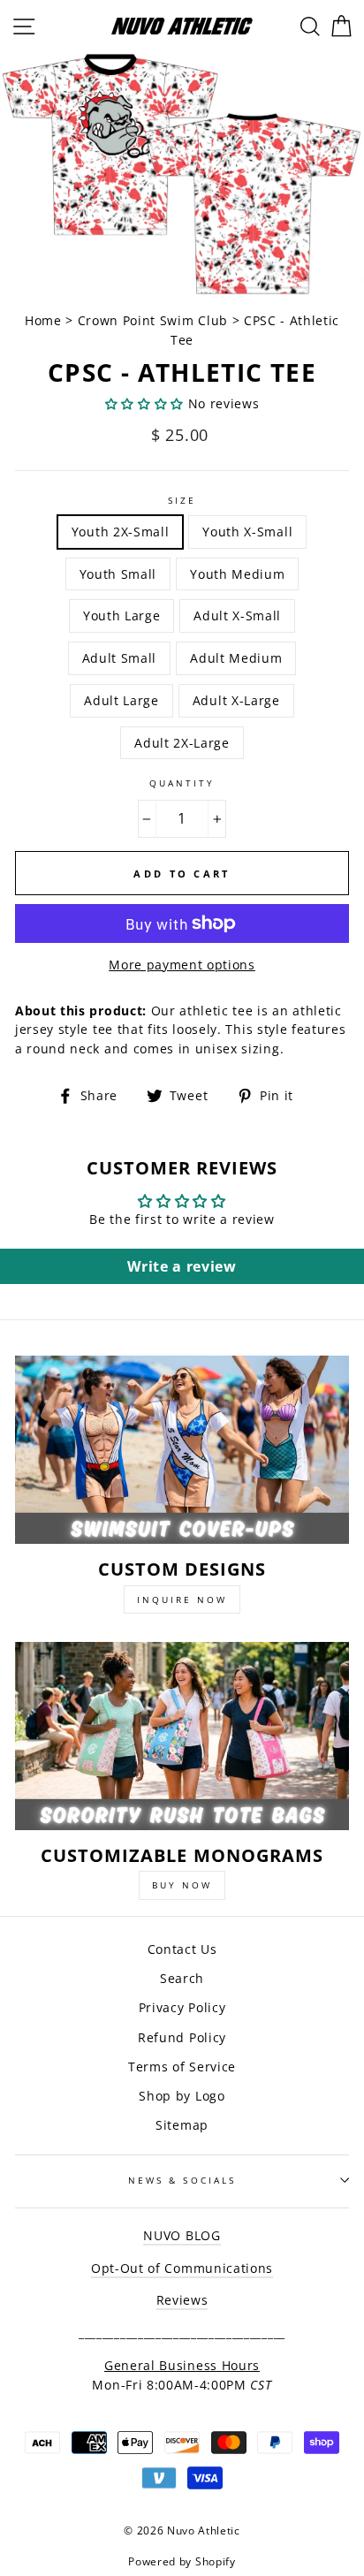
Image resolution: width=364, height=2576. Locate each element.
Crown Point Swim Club (153, 320)
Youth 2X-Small (121, 532)
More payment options (182, 965)
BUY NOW (182, 1885)
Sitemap (182, 2125)
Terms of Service (182, 2067)
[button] (144, 403)
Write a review (182, 1266)
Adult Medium (236, 658)
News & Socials (182, 2180)
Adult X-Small (237, 616)
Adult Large (121, 700)
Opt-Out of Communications (182, 2268)
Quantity (182, 783)
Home (45, 320)
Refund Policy (182, 2037)
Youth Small (118, 574)
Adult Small (119, 658)
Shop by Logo (182, 2096)
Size (182, 500)
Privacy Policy (182, 2007)
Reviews (182, 2300)
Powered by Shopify (182, 2561)
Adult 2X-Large (182, 743)
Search (182, 1978)
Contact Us (182, 1949)
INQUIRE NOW (182, 1600)
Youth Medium (237, 574)
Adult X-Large (236, 700)
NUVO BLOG (182, 2235)
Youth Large (121, 616)
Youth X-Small (247, 532)
